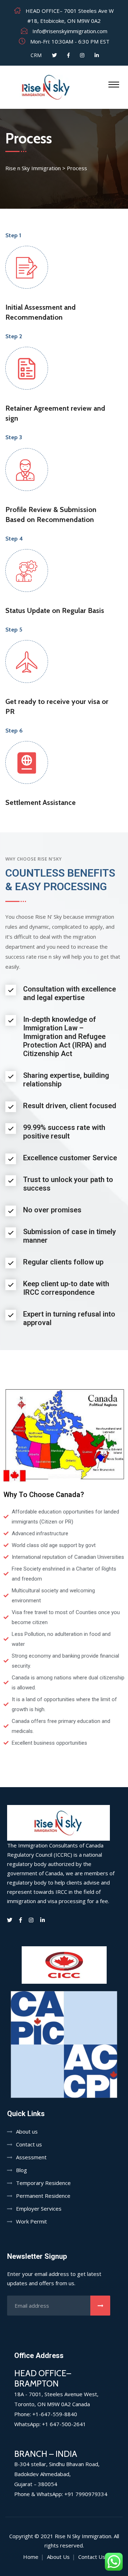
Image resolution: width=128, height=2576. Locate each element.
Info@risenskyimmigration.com (70, 31)
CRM (35, 55)
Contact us (29, 2144)
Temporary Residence (43, 2183)
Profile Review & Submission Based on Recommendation (51, 514)
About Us (58, 2557)
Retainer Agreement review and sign (55, 413)
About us (27, 2131)
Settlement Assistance (41, 802)
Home (31, 2557)
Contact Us (92, 2557)
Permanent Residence (43, 2196)
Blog (22, 2170)
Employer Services (39, 2209)
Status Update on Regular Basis (55, 610)
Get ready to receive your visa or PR (57, 706)
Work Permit (31, 2221)
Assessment (31, 2157)
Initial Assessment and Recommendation (41, 312)
